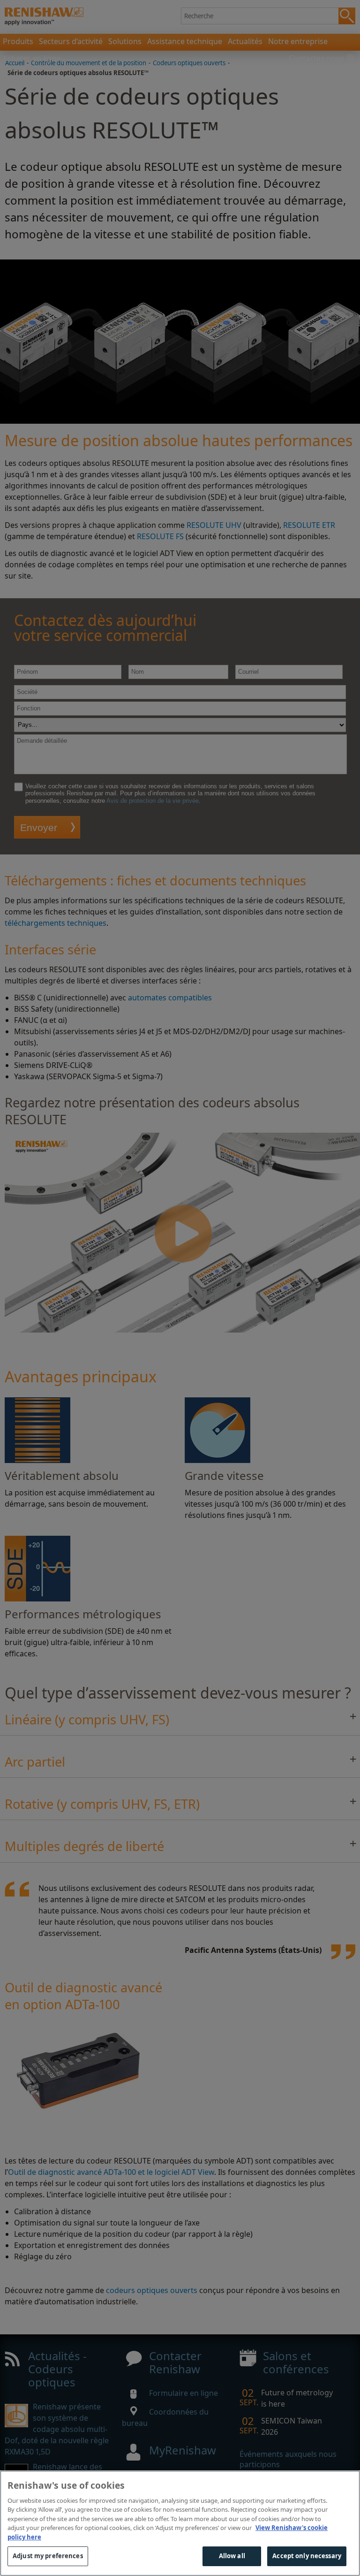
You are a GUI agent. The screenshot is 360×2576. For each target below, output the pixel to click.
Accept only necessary (307, 2556)
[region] (180, 2523)
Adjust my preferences (48, 2556)
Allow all (232, 2556)
